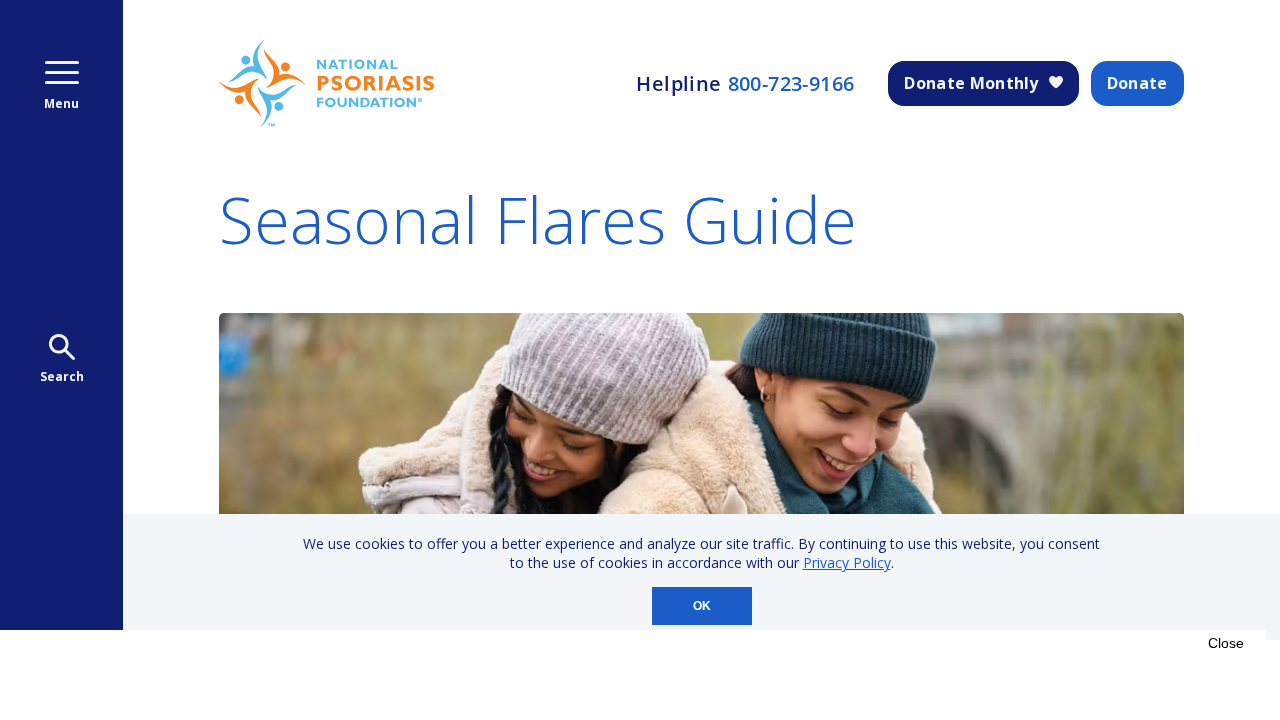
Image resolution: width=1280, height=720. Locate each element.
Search (62, 376)
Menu (61, 103)
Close (1226, 643)
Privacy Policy (847, 562)
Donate (1137, 83)
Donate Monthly (971, 83)
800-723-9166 (791, 84)
